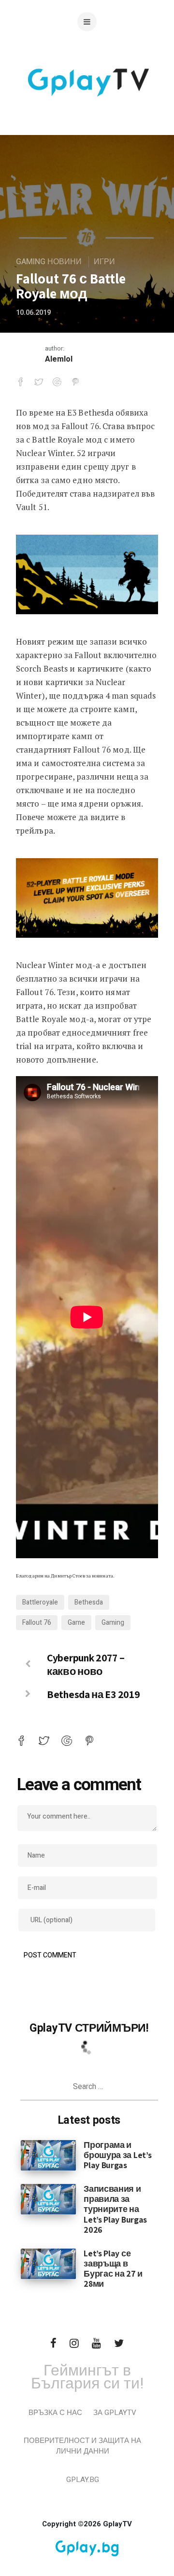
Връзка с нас (55, 2413)
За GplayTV (115, 2413)
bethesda (89, 1602)
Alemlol (59, 359)
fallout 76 (37, 1623)
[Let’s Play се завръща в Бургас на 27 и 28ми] (48, 2264)
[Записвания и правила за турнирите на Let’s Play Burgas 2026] (48, 2199)
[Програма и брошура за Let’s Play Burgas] (48, 2155)
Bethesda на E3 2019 (93, 1694)
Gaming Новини (49, 262)
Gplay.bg (83, 2480)
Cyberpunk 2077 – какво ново (86, 1664)
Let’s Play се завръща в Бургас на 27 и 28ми (113, 2268)
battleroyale (40, 1602)
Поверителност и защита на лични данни (82, 2446)
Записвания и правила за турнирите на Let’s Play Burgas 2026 (115, 2209)
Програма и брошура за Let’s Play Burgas (117, 2155)
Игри (104, 262)
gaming (113, 1623)
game (76, 1623)
